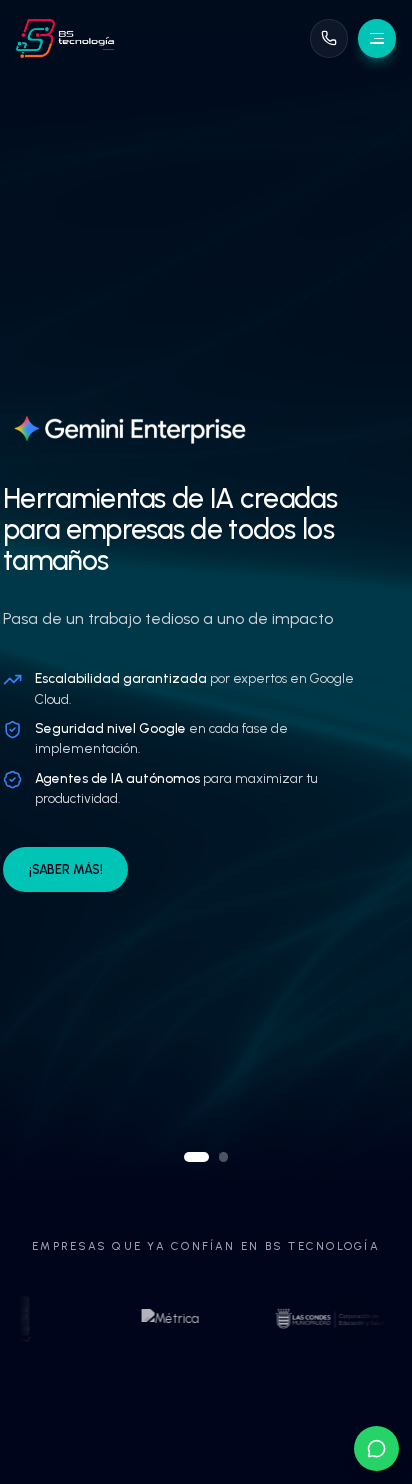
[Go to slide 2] (224, 1157)
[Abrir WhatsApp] (376, 1448)
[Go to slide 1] (197, 1157)
